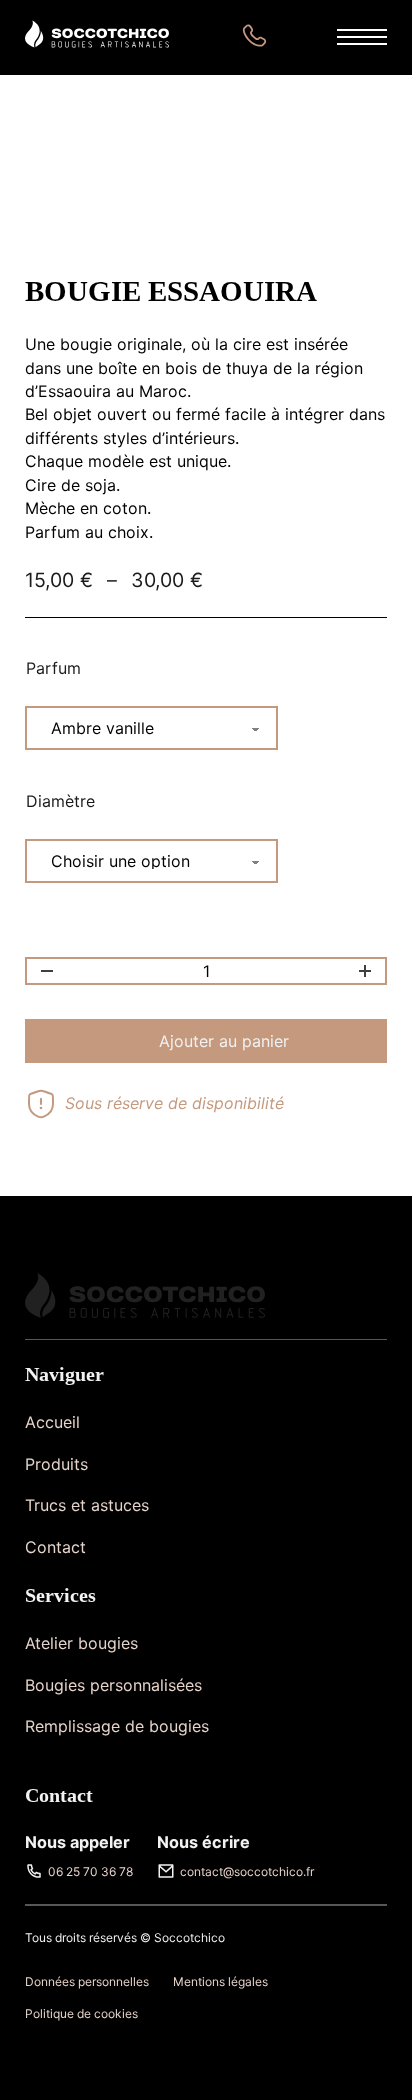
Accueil (52, 1422)
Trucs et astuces (87, 1505)
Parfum (53, 668)
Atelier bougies (81, 1643)
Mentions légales (220, 1981)
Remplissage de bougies (117, 1726)
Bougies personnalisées (113, 1685)
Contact (55, 1547)
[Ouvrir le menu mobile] (362, 37)
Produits (56, 1464)
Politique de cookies (81, 2013)
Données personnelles (87, 1981)
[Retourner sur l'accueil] (97, 37)
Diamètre (60, 801)
